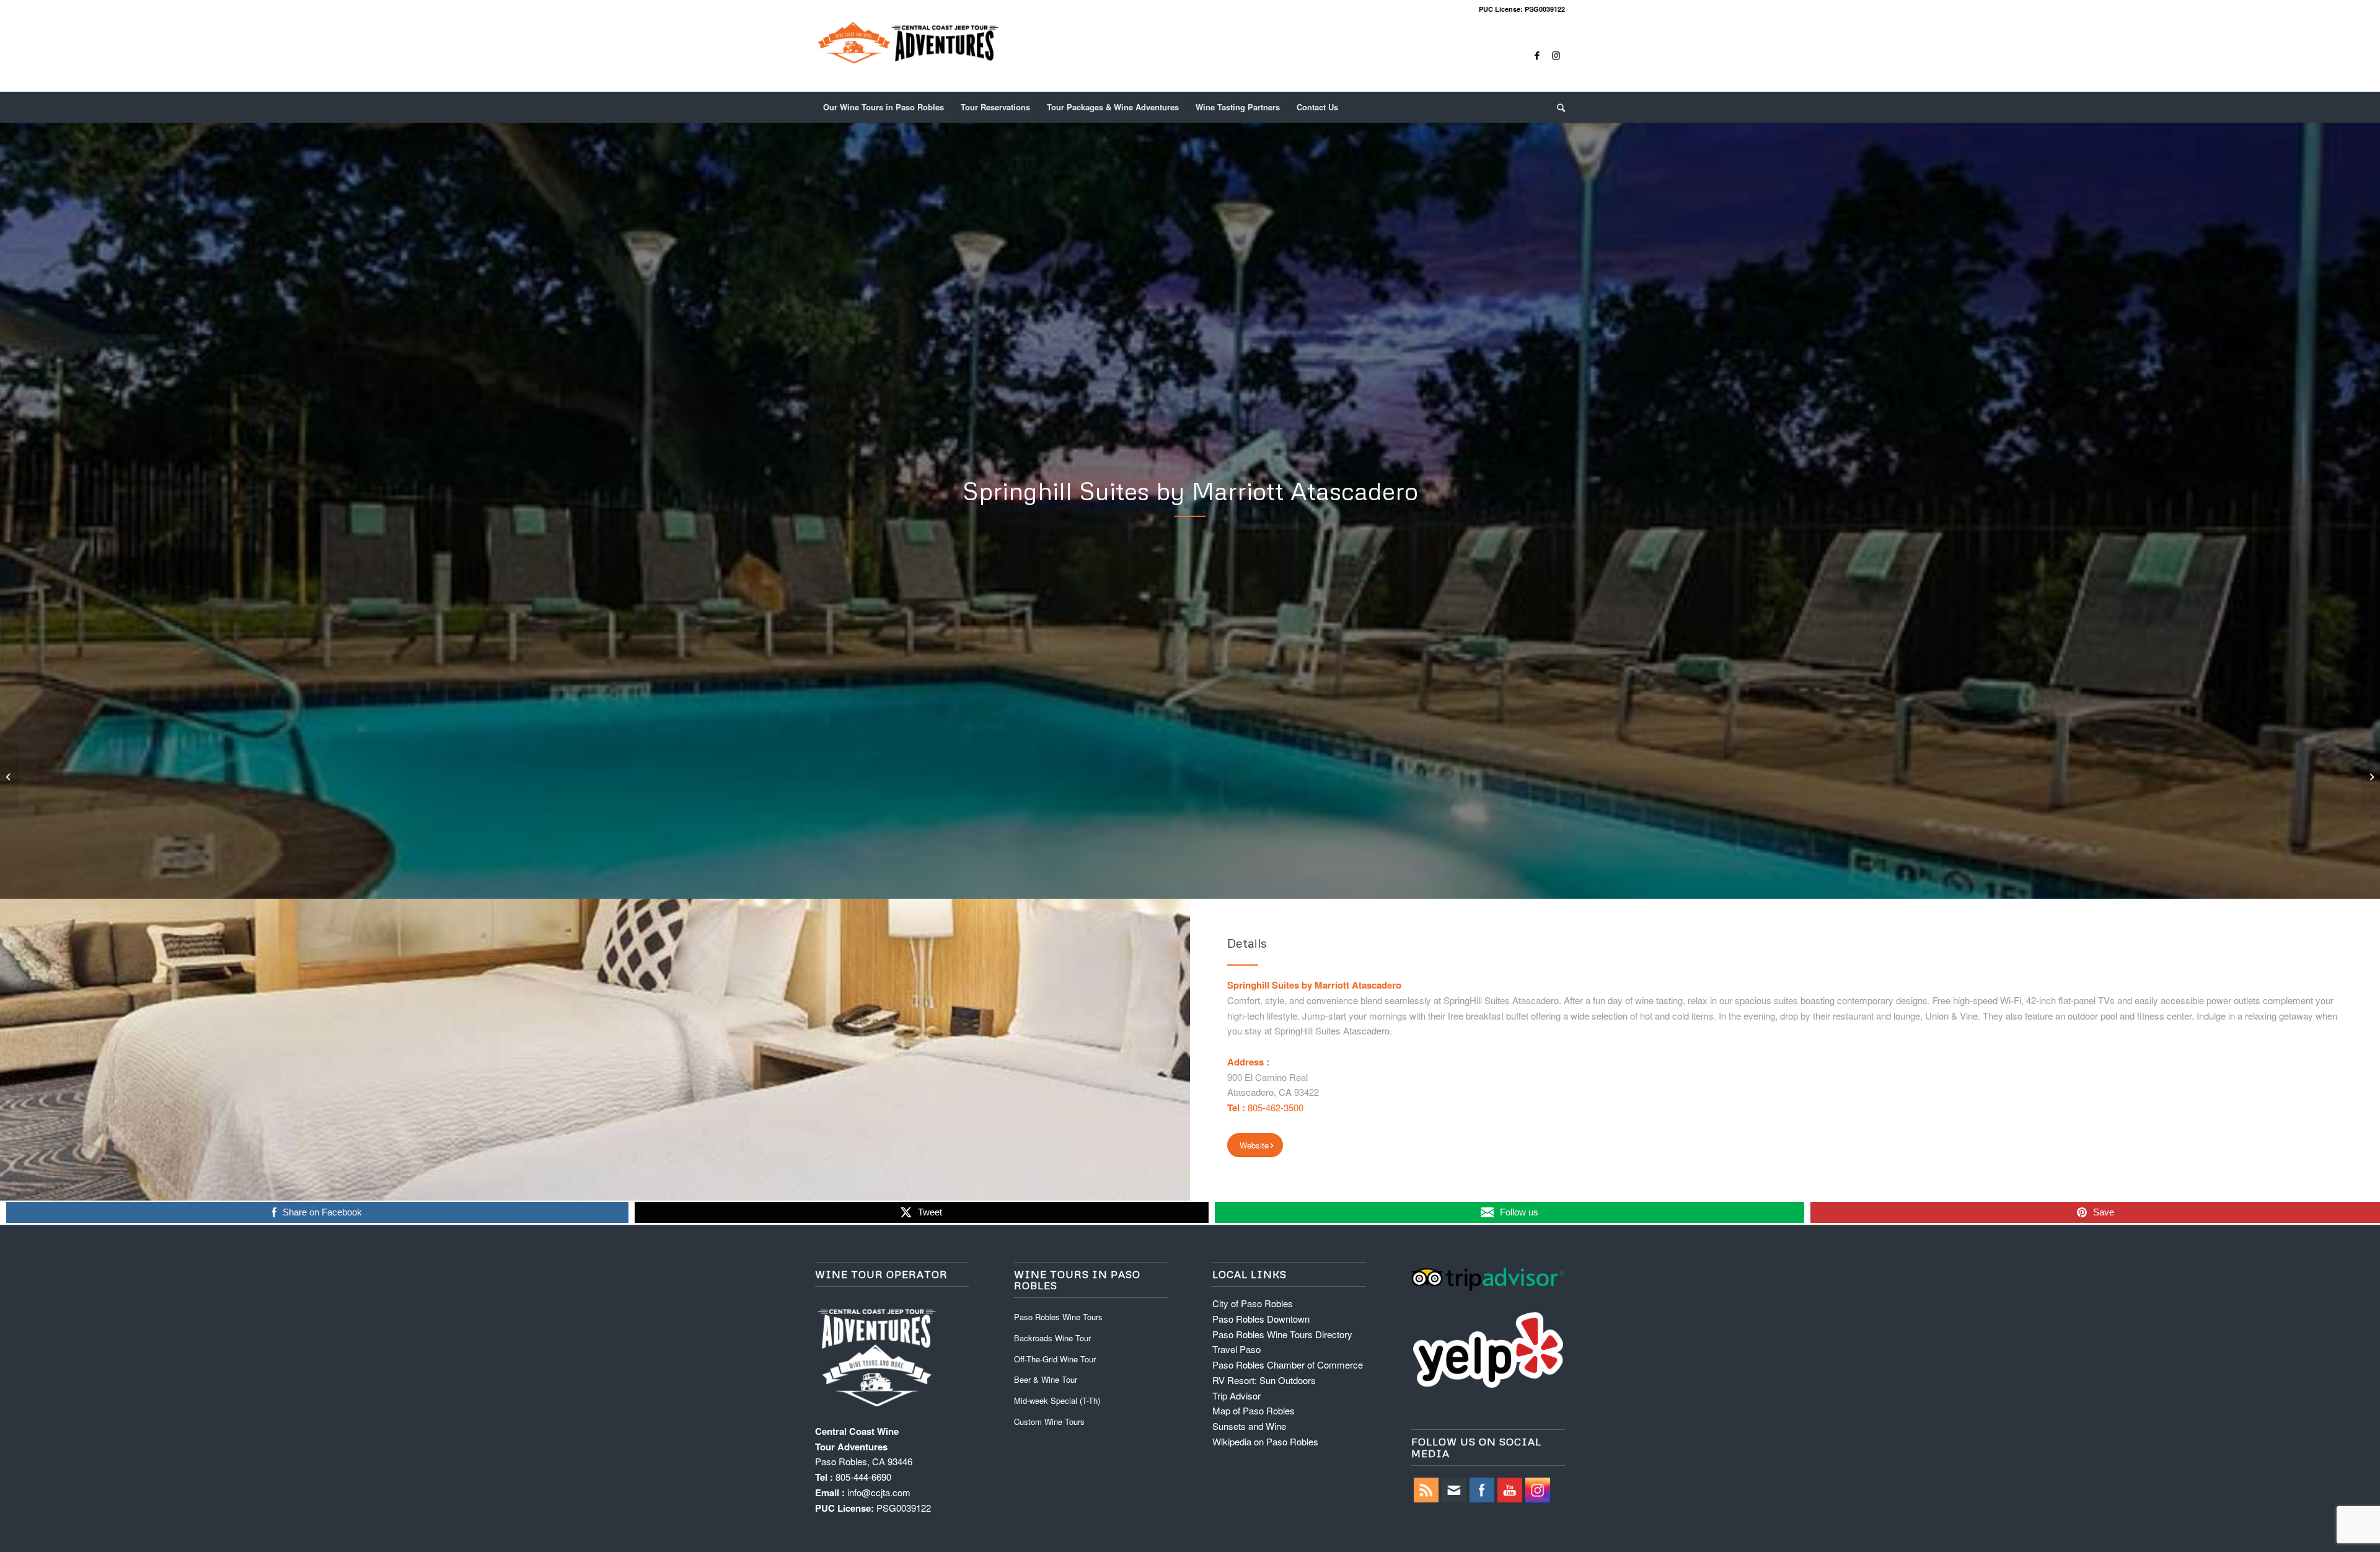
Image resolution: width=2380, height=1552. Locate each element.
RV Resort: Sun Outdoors (1264, 1380)
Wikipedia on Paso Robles (1265, 1441)
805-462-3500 (1276, 1107)
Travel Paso (1236, 1349)
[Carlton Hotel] (2370, 776)
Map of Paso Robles (1254, 1410)
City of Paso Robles (1253, 1303)
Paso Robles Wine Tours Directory (1282, 1334)
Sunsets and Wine (1249, 1426)
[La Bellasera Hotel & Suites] (10, 776)
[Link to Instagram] (1556, 55)
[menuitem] (884, 107)
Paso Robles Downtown (1261, 1319)
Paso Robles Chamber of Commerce (1288, 1365)
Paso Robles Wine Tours (1058, 1317)
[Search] (1557, 107)
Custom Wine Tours (1049, 1422)
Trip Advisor (1236, 1395)
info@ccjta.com (879, 1492)
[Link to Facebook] (1537, 55)
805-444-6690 (863, 1477)
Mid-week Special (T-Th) (1057, 1400)
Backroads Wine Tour (1052, 1338)
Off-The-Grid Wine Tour (1055, 1359)
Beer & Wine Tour (1046, 1379)
